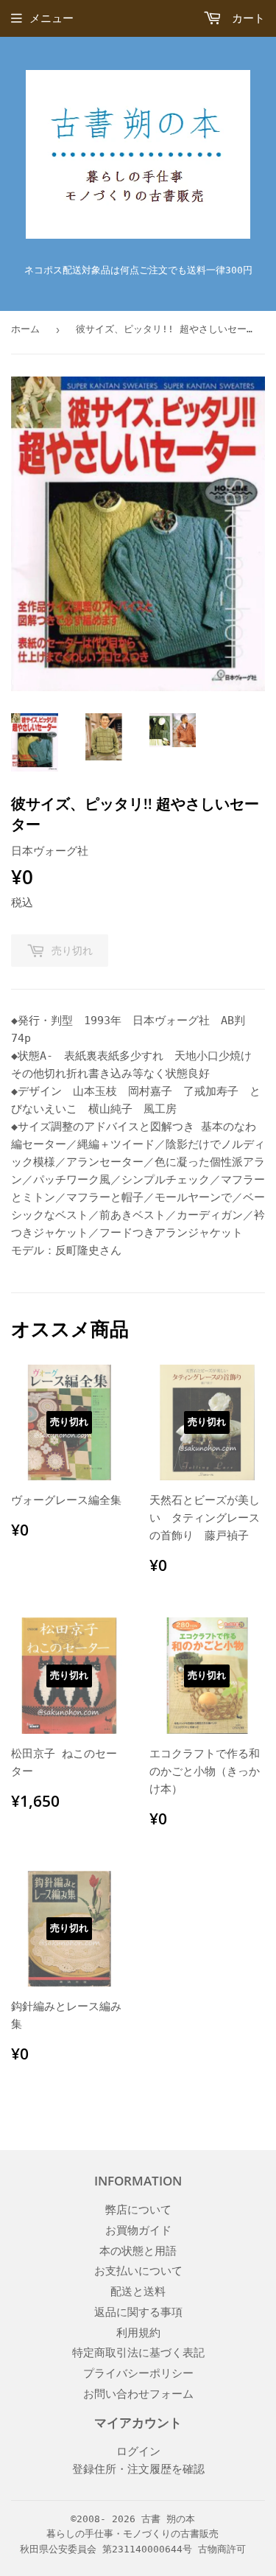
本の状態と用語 (138, 2251)
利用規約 (138, 2333)
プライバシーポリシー (138, 2373)
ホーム (25, 329)
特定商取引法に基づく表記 (138, 2353)
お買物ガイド (138, 2230)
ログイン (138, 2451)
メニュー (52, 18)
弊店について (138, 2210)
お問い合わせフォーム (138, 2394)
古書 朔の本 (168, 2519)
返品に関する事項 (138, 2312)
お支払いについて (138, 2271)
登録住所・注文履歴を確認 (138, 2469)
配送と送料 (138, 2292)
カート (245, 18)
